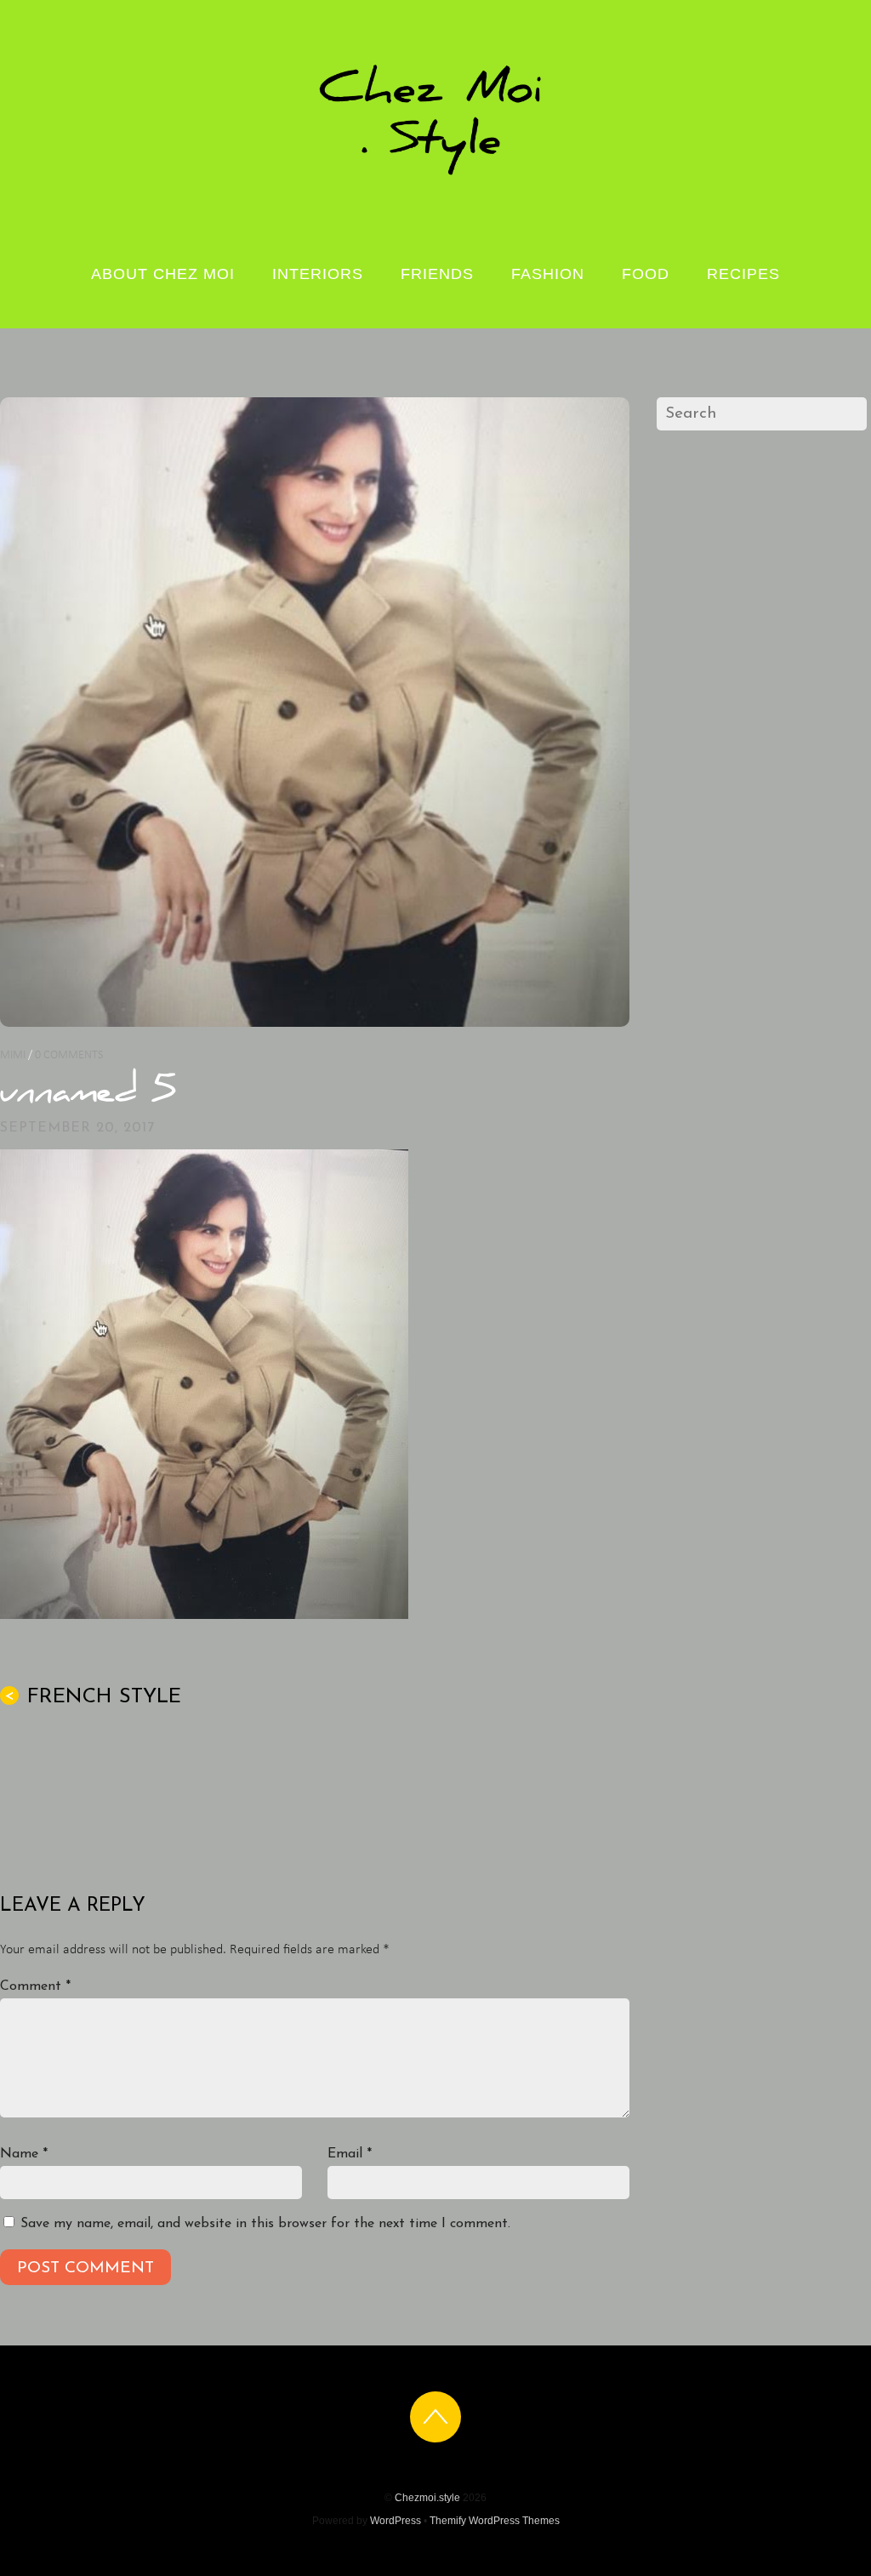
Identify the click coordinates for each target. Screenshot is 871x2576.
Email (350, 2154)
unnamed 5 (88, 1094)
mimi (13, 1055)
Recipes (743, 274)
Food (646, 274)
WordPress (396, 2521)
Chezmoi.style (427, 2498)
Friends (437, 274)
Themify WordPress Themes (495, 2521)
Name (24, 2154)
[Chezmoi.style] (435, 174)
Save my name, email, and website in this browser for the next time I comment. (265, 2224)
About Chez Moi (163, 274)
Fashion (548, 274)
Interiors (318, 274)
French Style (93, 1697)
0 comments (69, 1055)
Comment (35, 1986)
